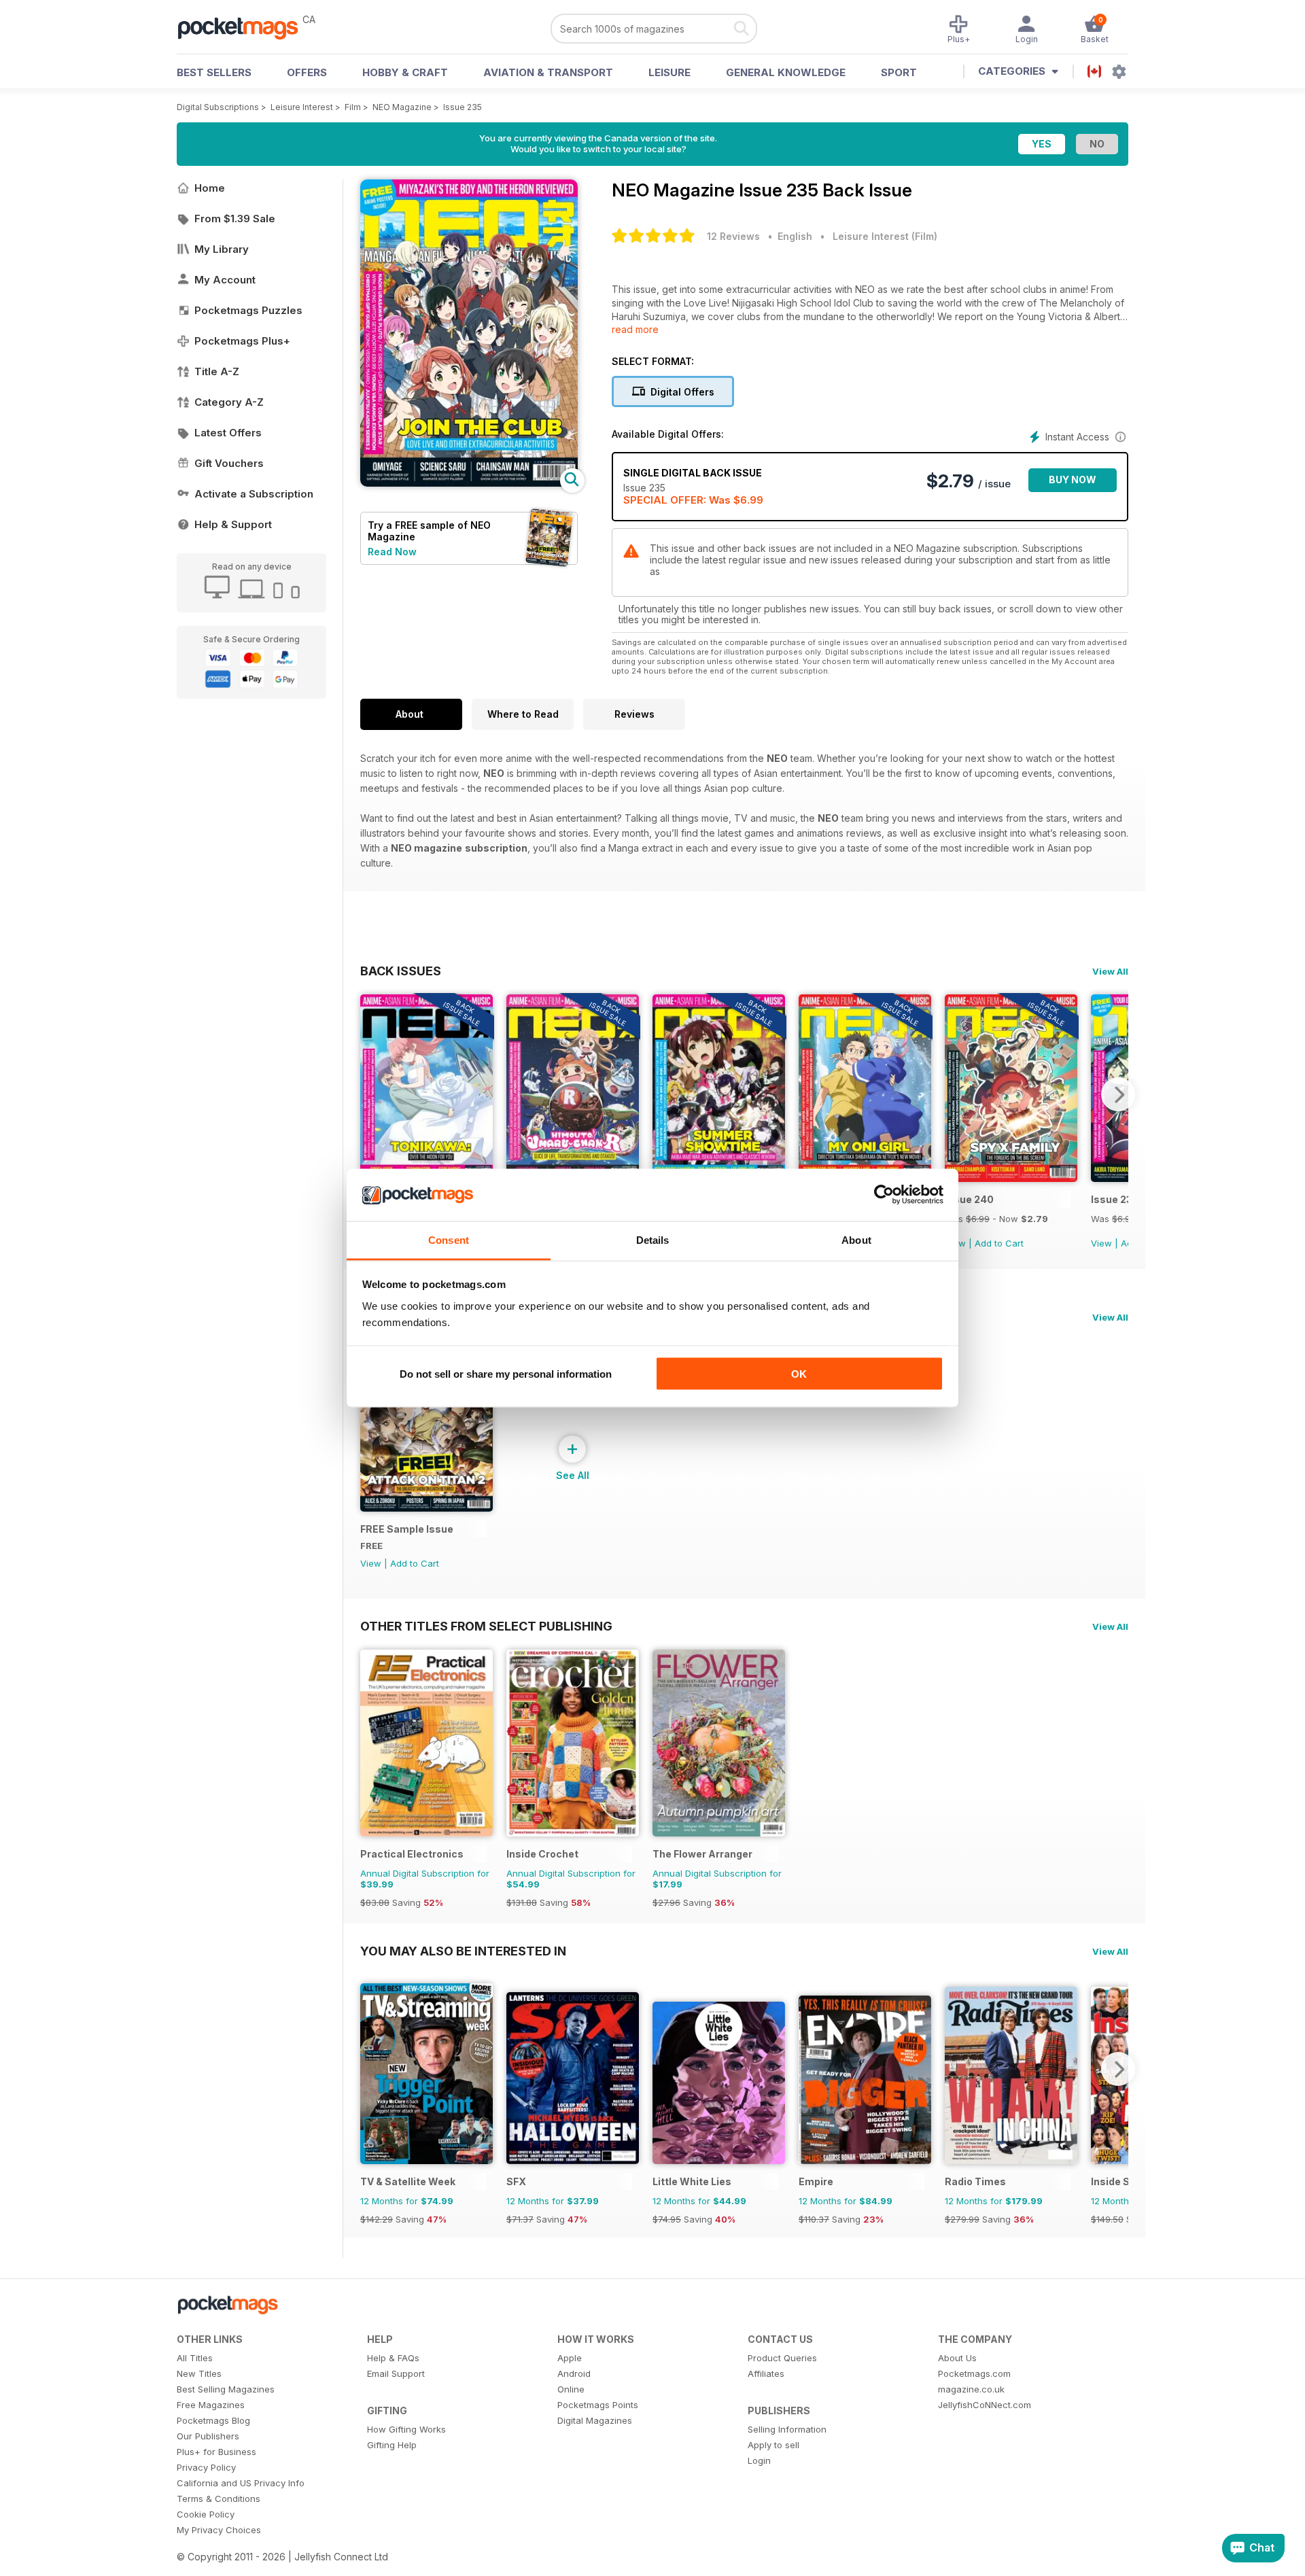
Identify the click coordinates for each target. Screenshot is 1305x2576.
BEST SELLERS (214, 72)
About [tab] (856, 1239)
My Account (225, 280)
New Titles (199, 2373)
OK (799, 1374)
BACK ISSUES (401, 971)
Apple (570, 2358)
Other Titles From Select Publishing (486, 1626)
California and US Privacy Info (241, 2483)
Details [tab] (653, 1239)
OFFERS (307, 72)
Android (574, 2373)
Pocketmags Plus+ (242, 341)
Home (210, 188)
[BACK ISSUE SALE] (1011, 1178)
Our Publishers (208, 2436)
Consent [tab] (449, 1239)
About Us (957, 2358)
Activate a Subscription (254, 494)
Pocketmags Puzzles (248, 310)
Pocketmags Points (598, 2405)
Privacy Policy (206, 2467)
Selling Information (787, 2429)
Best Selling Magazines (226, 2389)
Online (571, 2389)
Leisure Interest (302, 107)
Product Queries (782, 2358)
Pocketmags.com (974, 2373)
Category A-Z (229, 402)
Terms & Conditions (219, 2499)
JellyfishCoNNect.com (985, 2405)
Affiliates (766, 2373)
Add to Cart (999, 1243)
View (1101, 1243)
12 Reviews (733, 236)
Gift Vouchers (229, 463)
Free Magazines (211, 2405)
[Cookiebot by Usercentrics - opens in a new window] (884, 1195)
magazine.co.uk (971, 2389)
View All (1110, 971)
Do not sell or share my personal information (506, 1374)
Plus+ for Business (216, 2452)
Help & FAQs (393, 2358)
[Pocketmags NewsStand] (245, 27)
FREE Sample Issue (407, 1529)
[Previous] (370, 1094)
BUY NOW (1073, 480)
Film (353, 107)
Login (759, 2460)
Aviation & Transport (548, 72)
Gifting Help (392, 2445)
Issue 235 (463, 107)
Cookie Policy (206, 2514)
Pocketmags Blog (213, 2420)
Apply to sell (773, 2445)
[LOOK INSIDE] (469, 483)
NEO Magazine (402, 107)
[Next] (1118, 1094)
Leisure (669, 72)
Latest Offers (228, 433)
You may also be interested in (463, 1951)
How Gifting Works (406, 2429)
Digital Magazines (595, 2420)
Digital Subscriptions (218, 107)
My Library (222, 249)
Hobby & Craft (405, 72)
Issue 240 (969, 1199)
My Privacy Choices (219, 2530)
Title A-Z (217, 371)
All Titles (195, 2358)
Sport (899, 72)
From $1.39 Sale (235, 219)
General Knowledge (786, 72)
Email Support (396, 2373)
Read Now (392, 552)
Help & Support (233, 524)
